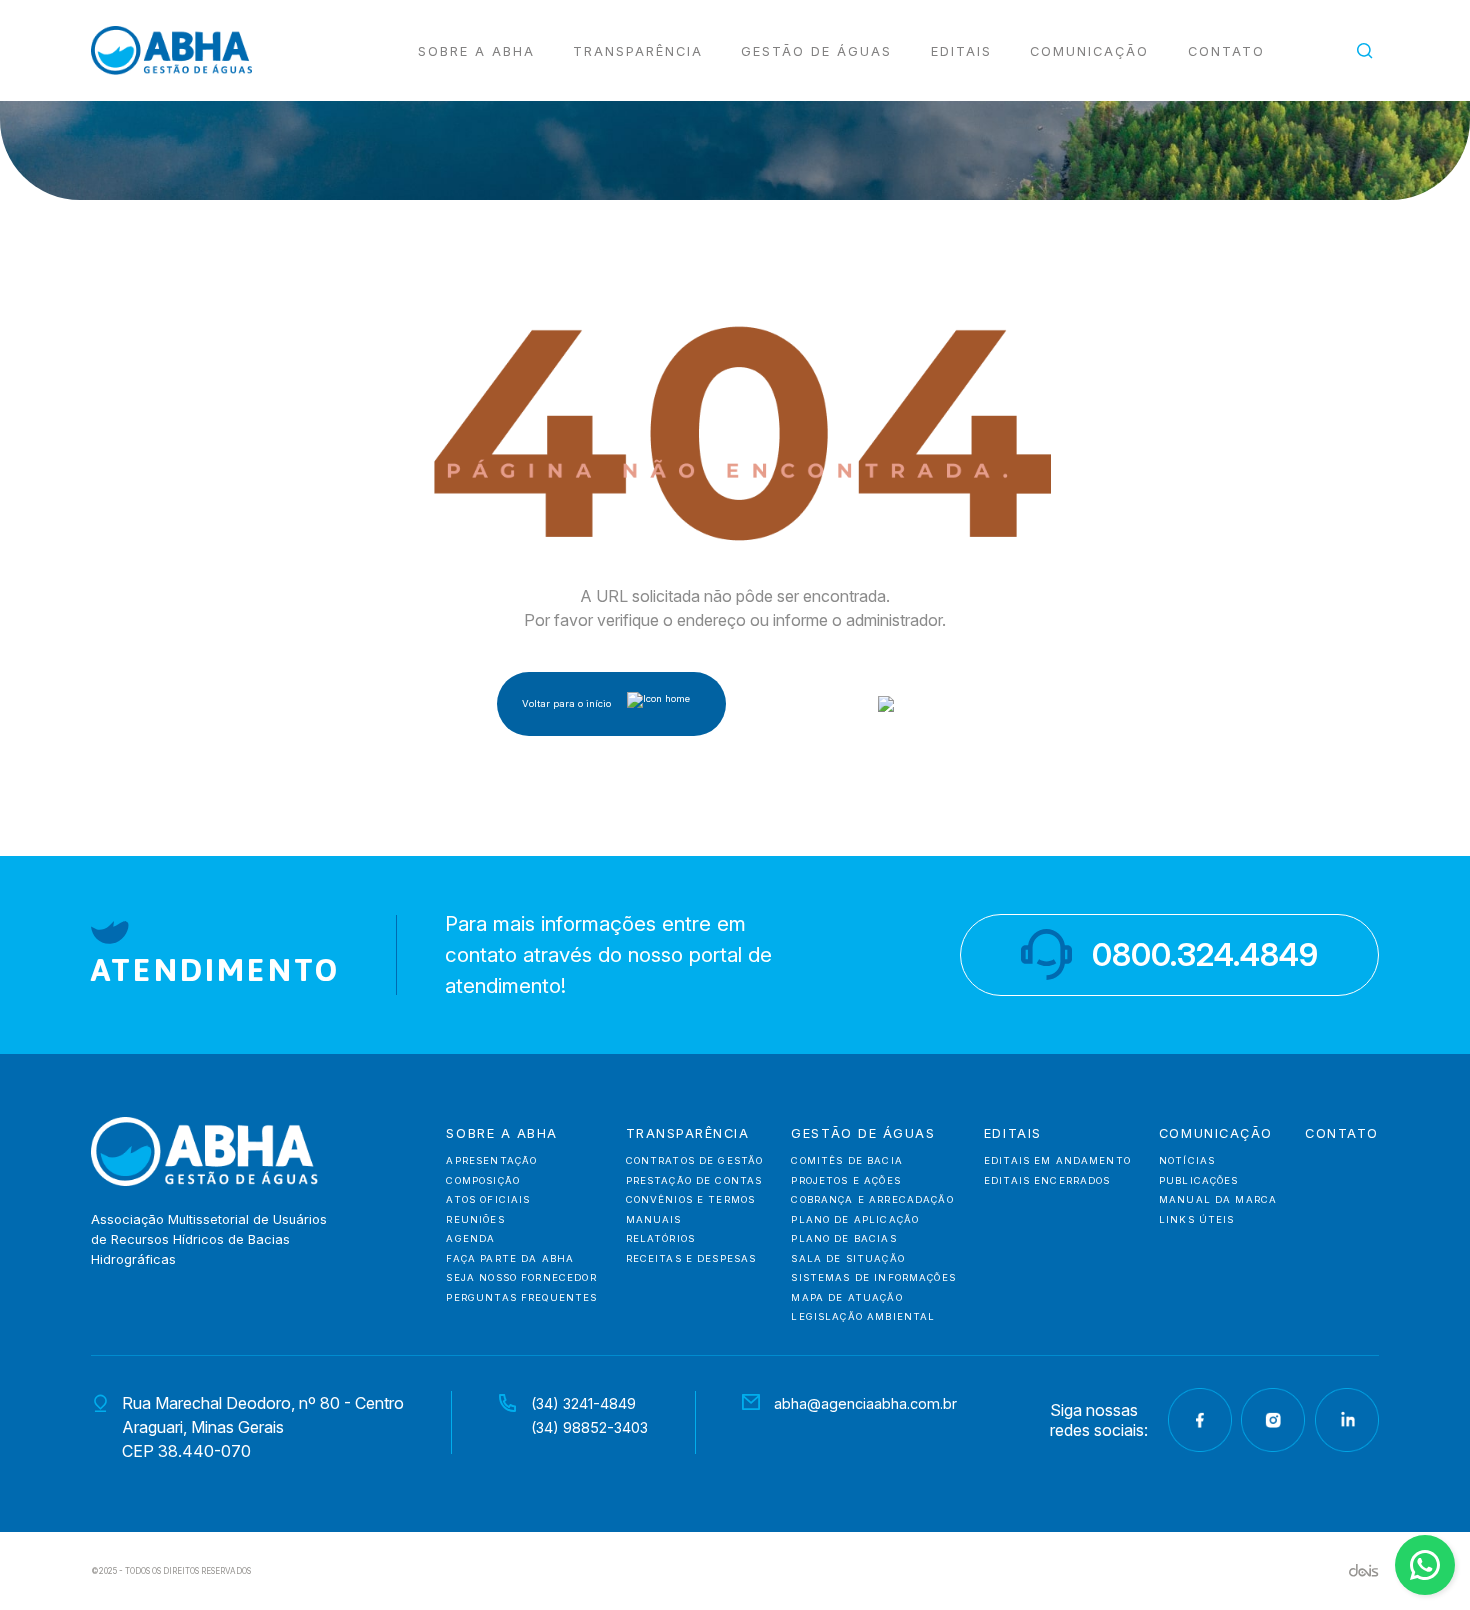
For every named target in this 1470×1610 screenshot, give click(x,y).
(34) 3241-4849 (583, 1403)
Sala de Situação (847, 1258)
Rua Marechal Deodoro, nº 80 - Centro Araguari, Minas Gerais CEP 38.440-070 (263, 1427)
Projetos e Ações (845, 1180)
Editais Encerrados (1047, 1180)
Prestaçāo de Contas (694, 1180)
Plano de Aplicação (855, 1219)
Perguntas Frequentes (521, 1297)
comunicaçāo (1216, 1134)
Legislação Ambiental (863, 1316)
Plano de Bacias (843, 1238)
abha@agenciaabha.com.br (865, 1403)
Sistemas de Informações (873, 1277)
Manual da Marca (1218, 1199)
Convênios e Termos (691, 1199)
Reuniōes (475, 1219)
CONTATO (1342, 1134)
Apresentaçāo (491, 1160)
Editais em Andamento (1057, 1160)
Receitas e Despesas (691, 1258)
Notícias (1187, 1160)
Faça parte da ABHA (510, 1258)
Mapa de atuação (846, 1297)
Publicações (1199, 1180)
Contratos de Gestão (695, 1160)
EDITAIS (961, 51)
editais (1013, 1134)
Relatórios (661, 1238)
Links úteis (1197, 1219)
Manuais (654, 1219)
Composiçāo (483, 1180)
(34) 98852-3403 (589, 1427)
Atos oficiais (488, 1199)
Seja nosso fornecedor (521, 1277)
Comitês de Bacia (846, 1160)
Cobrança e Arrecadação (872, 1199)
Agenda (470, 1238)
